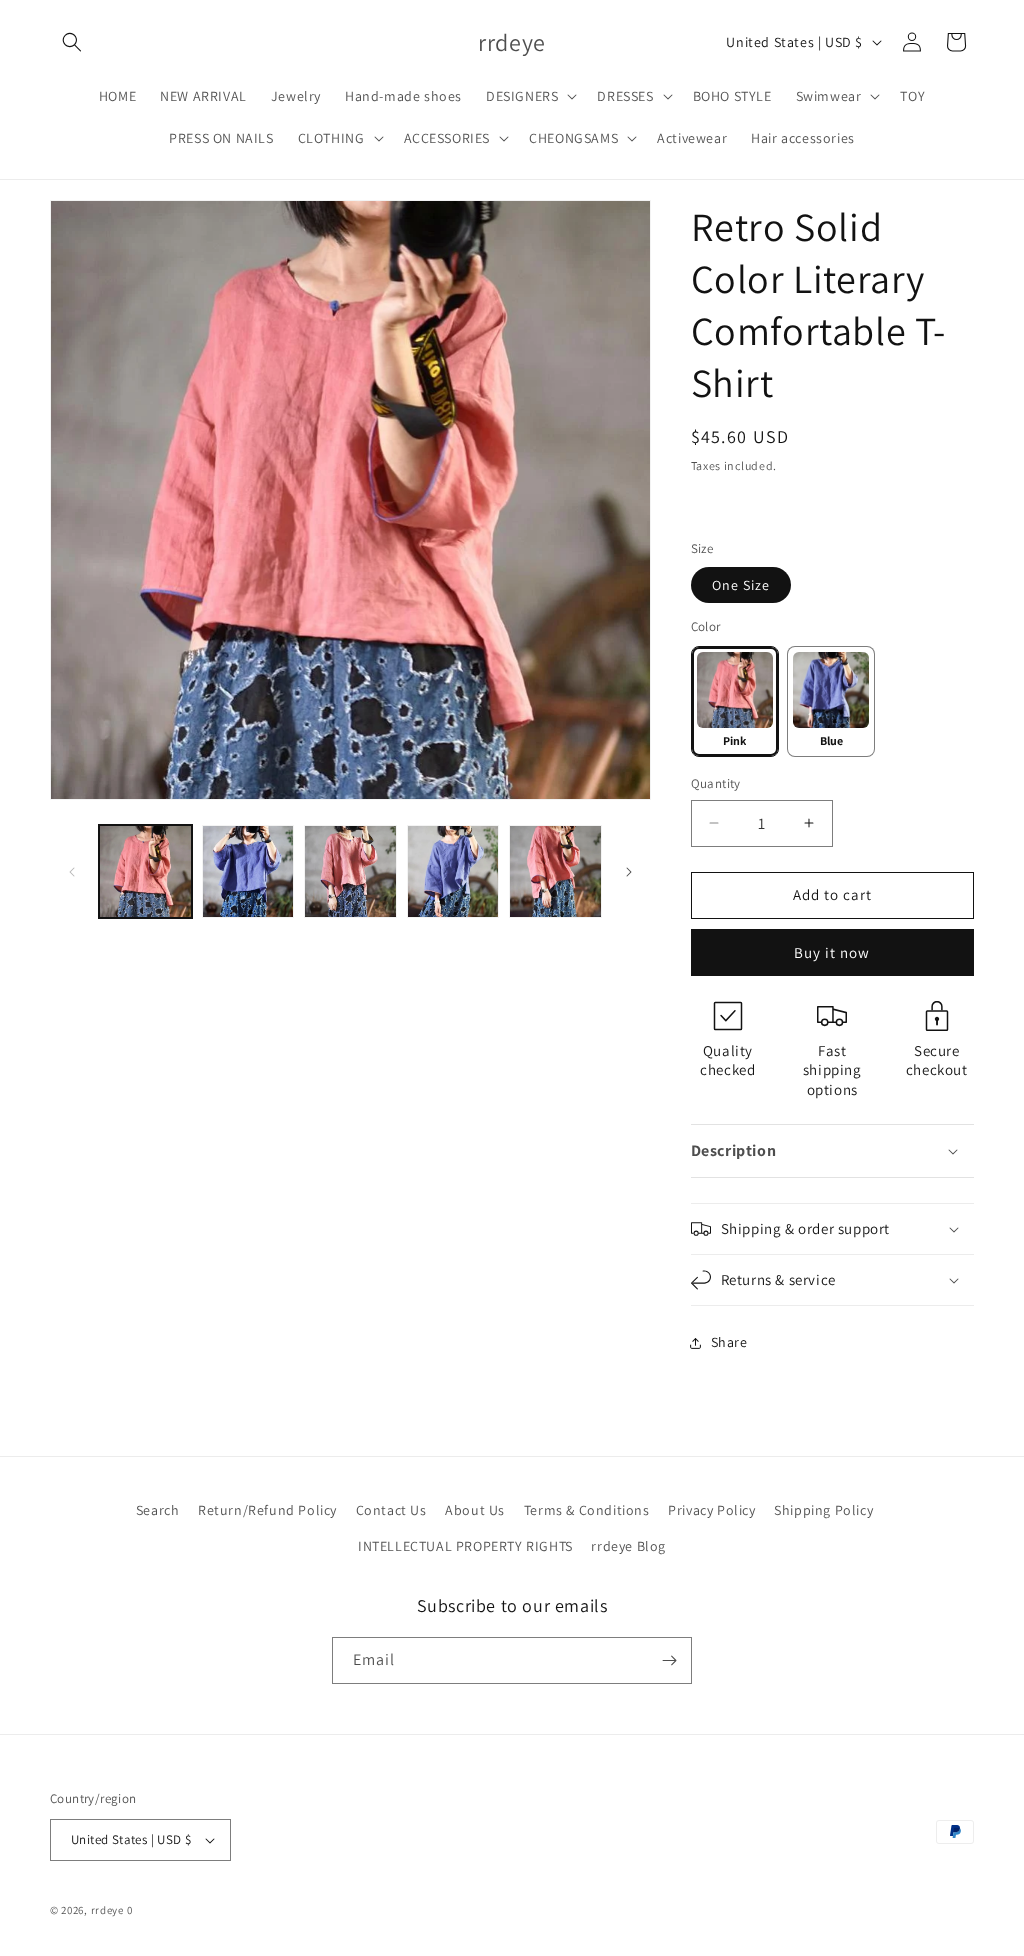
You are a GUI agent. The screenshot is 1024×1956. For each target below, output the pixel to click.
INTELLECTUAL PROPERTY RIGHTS (465, 1546)
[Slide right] (629, 872)
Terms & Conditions (587, 1510)
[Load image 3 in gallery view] (248, 871)
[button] (72, 42)
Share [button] (729, 1342)
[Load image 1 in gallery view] (145, 871)
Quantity (716, 783)
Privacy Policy (711, 1510)
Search (158, 1510)
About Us (475, 1510)
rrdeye (107, 1910)
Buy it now (832, 952)
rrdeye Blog (628, 1546)
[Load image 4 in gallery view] (350, 871)
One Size (741, 585)
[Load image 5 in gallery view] (453, 871)
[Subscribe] (669, 1660)
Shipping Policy (823, 1510)
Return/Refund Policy (267, 1510)
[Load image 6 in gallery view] (555, 871)
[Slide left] (72, 872)
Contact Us (391, 1510)
